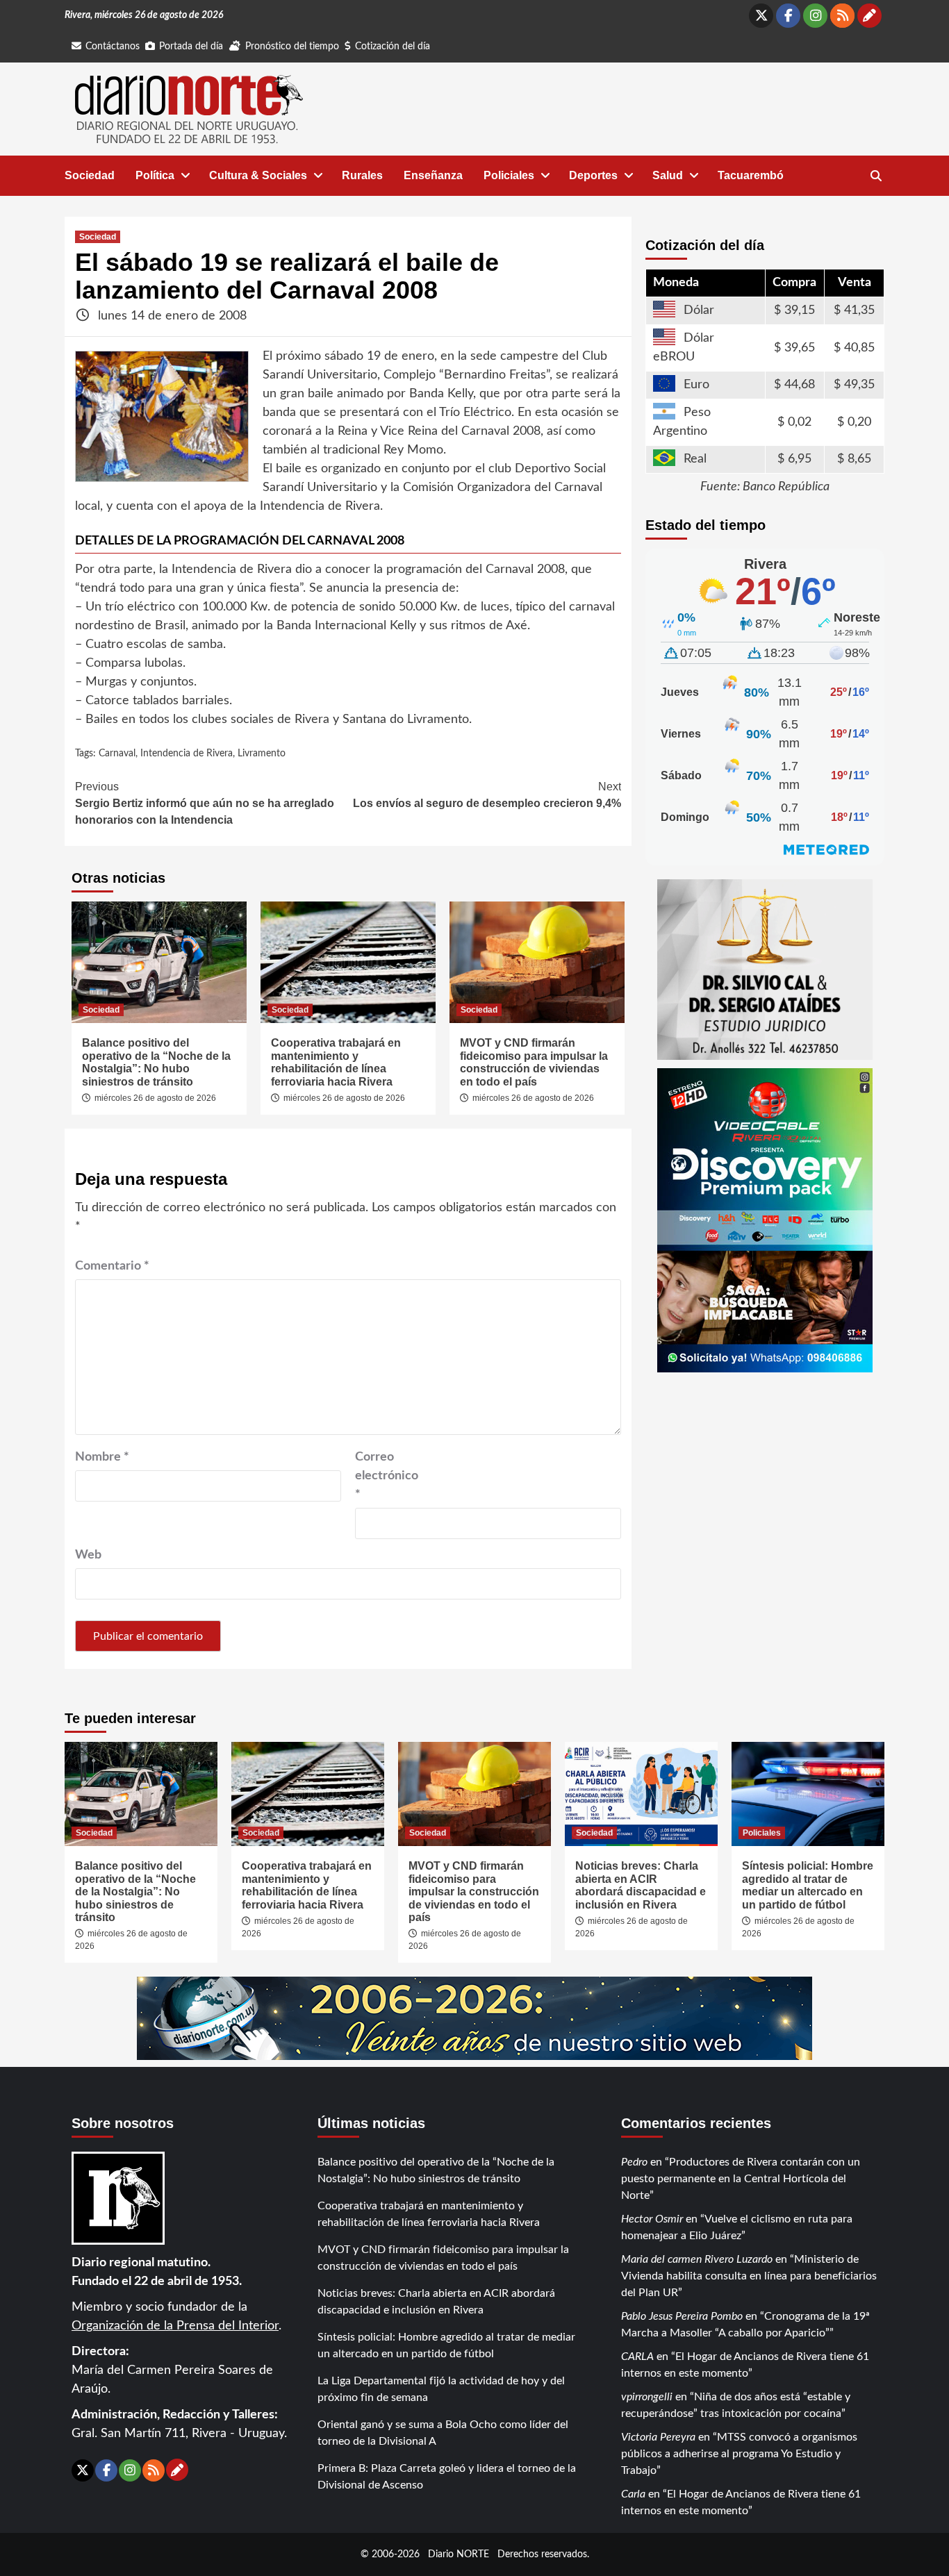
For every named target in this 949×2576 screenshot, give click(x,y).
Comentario (112, 1266)
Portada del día (191, 47)
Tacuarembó (751, 175)
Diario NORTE (459, 2554)
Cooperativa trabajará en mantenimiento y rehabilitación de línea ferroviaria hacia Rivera (336, 1062)
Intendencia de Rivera (187, 754)
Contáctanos (113, 47)
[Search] (876, 176)
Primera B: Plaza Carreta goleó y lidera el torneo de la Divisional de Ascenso (447, 2477)
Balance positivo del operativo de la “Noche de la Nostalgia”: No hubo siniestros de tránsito (156, 1062)
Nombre (102, 1457)
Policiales (509, 175)
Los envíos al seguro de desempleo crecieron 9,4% (487, 795)
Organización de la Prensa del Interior (175, 2326)
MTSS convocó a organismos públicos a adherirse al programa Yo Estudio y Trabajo (739, 2454)
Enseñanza (433, 175)
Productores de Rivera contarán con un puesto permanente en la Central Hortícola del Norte (741, 2179)
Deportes (593, 175)
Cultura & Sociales (258, 175)
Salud (668, 175)
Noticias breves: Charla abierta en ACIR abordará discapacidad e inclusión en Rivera (641, 1885)
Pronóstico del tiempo (292, 47)
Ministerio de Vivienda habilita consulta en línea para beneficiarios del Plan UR (749, 2276)
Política (155, 175)
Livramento (262, 754)
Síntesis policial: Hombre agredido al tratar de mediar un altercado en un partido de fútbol (808, 1885)
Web (88, 1555)
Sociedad (90, 175)
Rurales (362, 175)
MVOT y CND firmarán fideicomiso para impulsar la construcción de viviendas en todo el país (534, 1062)
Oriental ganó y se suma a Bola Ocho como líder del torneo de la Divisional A (443, 2433)
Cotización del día (393, 47)
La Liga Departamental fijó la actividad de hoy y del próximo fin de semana (441, 2389)
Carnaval (117, 754)
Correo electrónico (387, 1476)
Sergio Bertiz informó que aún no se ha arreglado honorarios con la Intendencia (205, 803)
